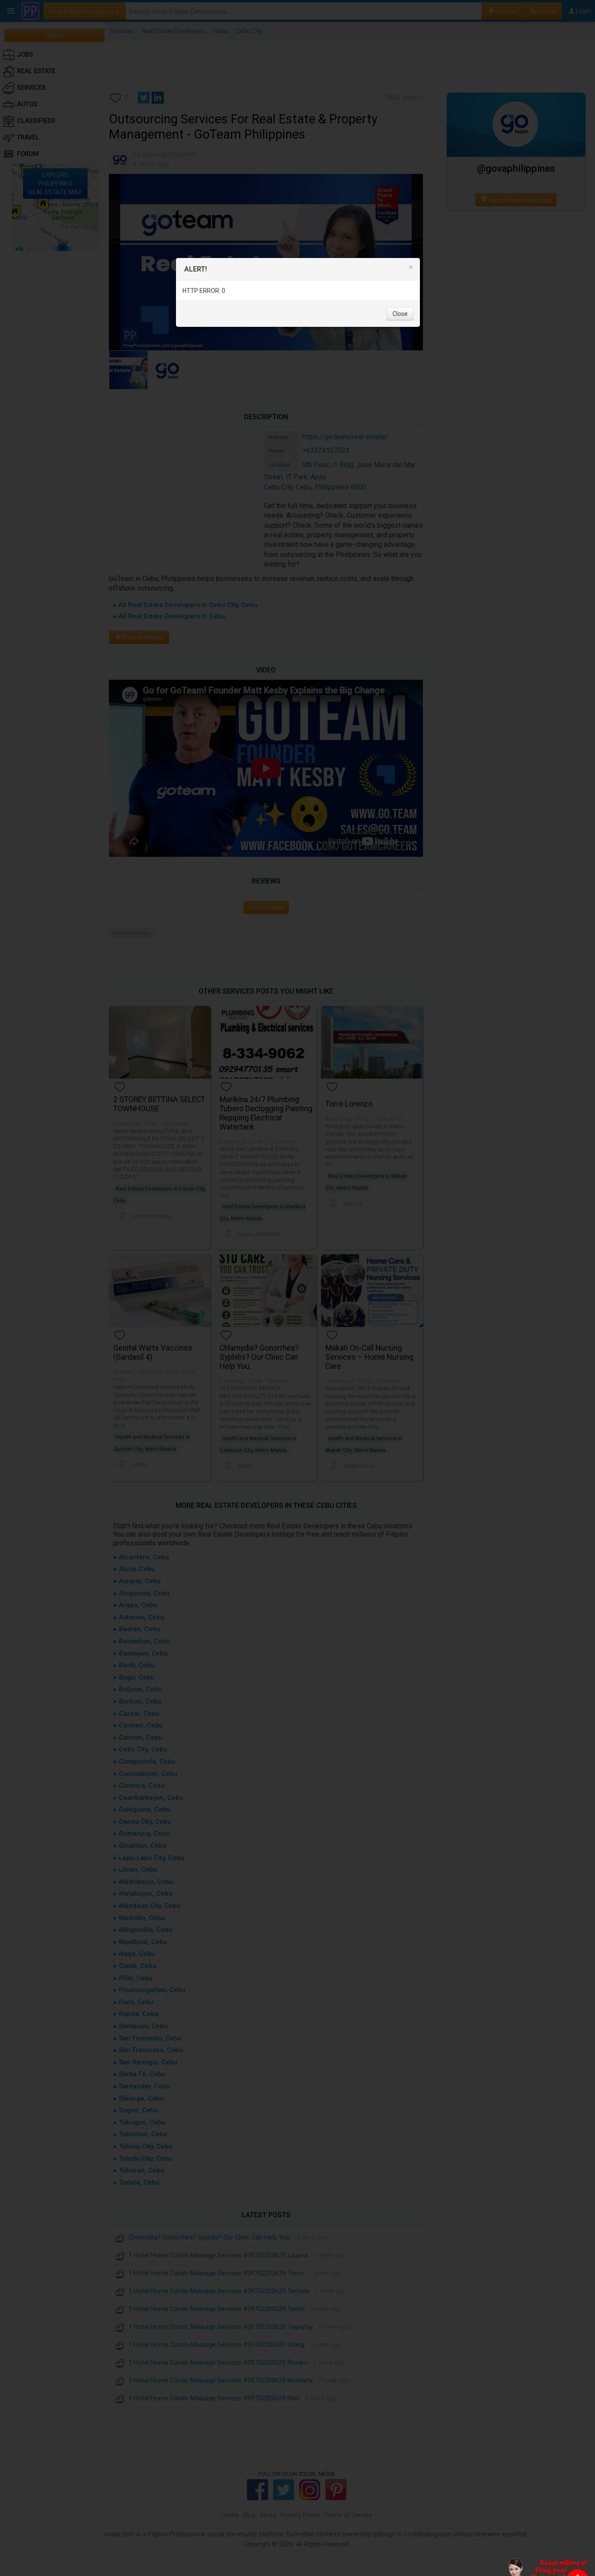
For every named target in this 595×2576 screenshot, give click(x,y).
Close (400, 314)
